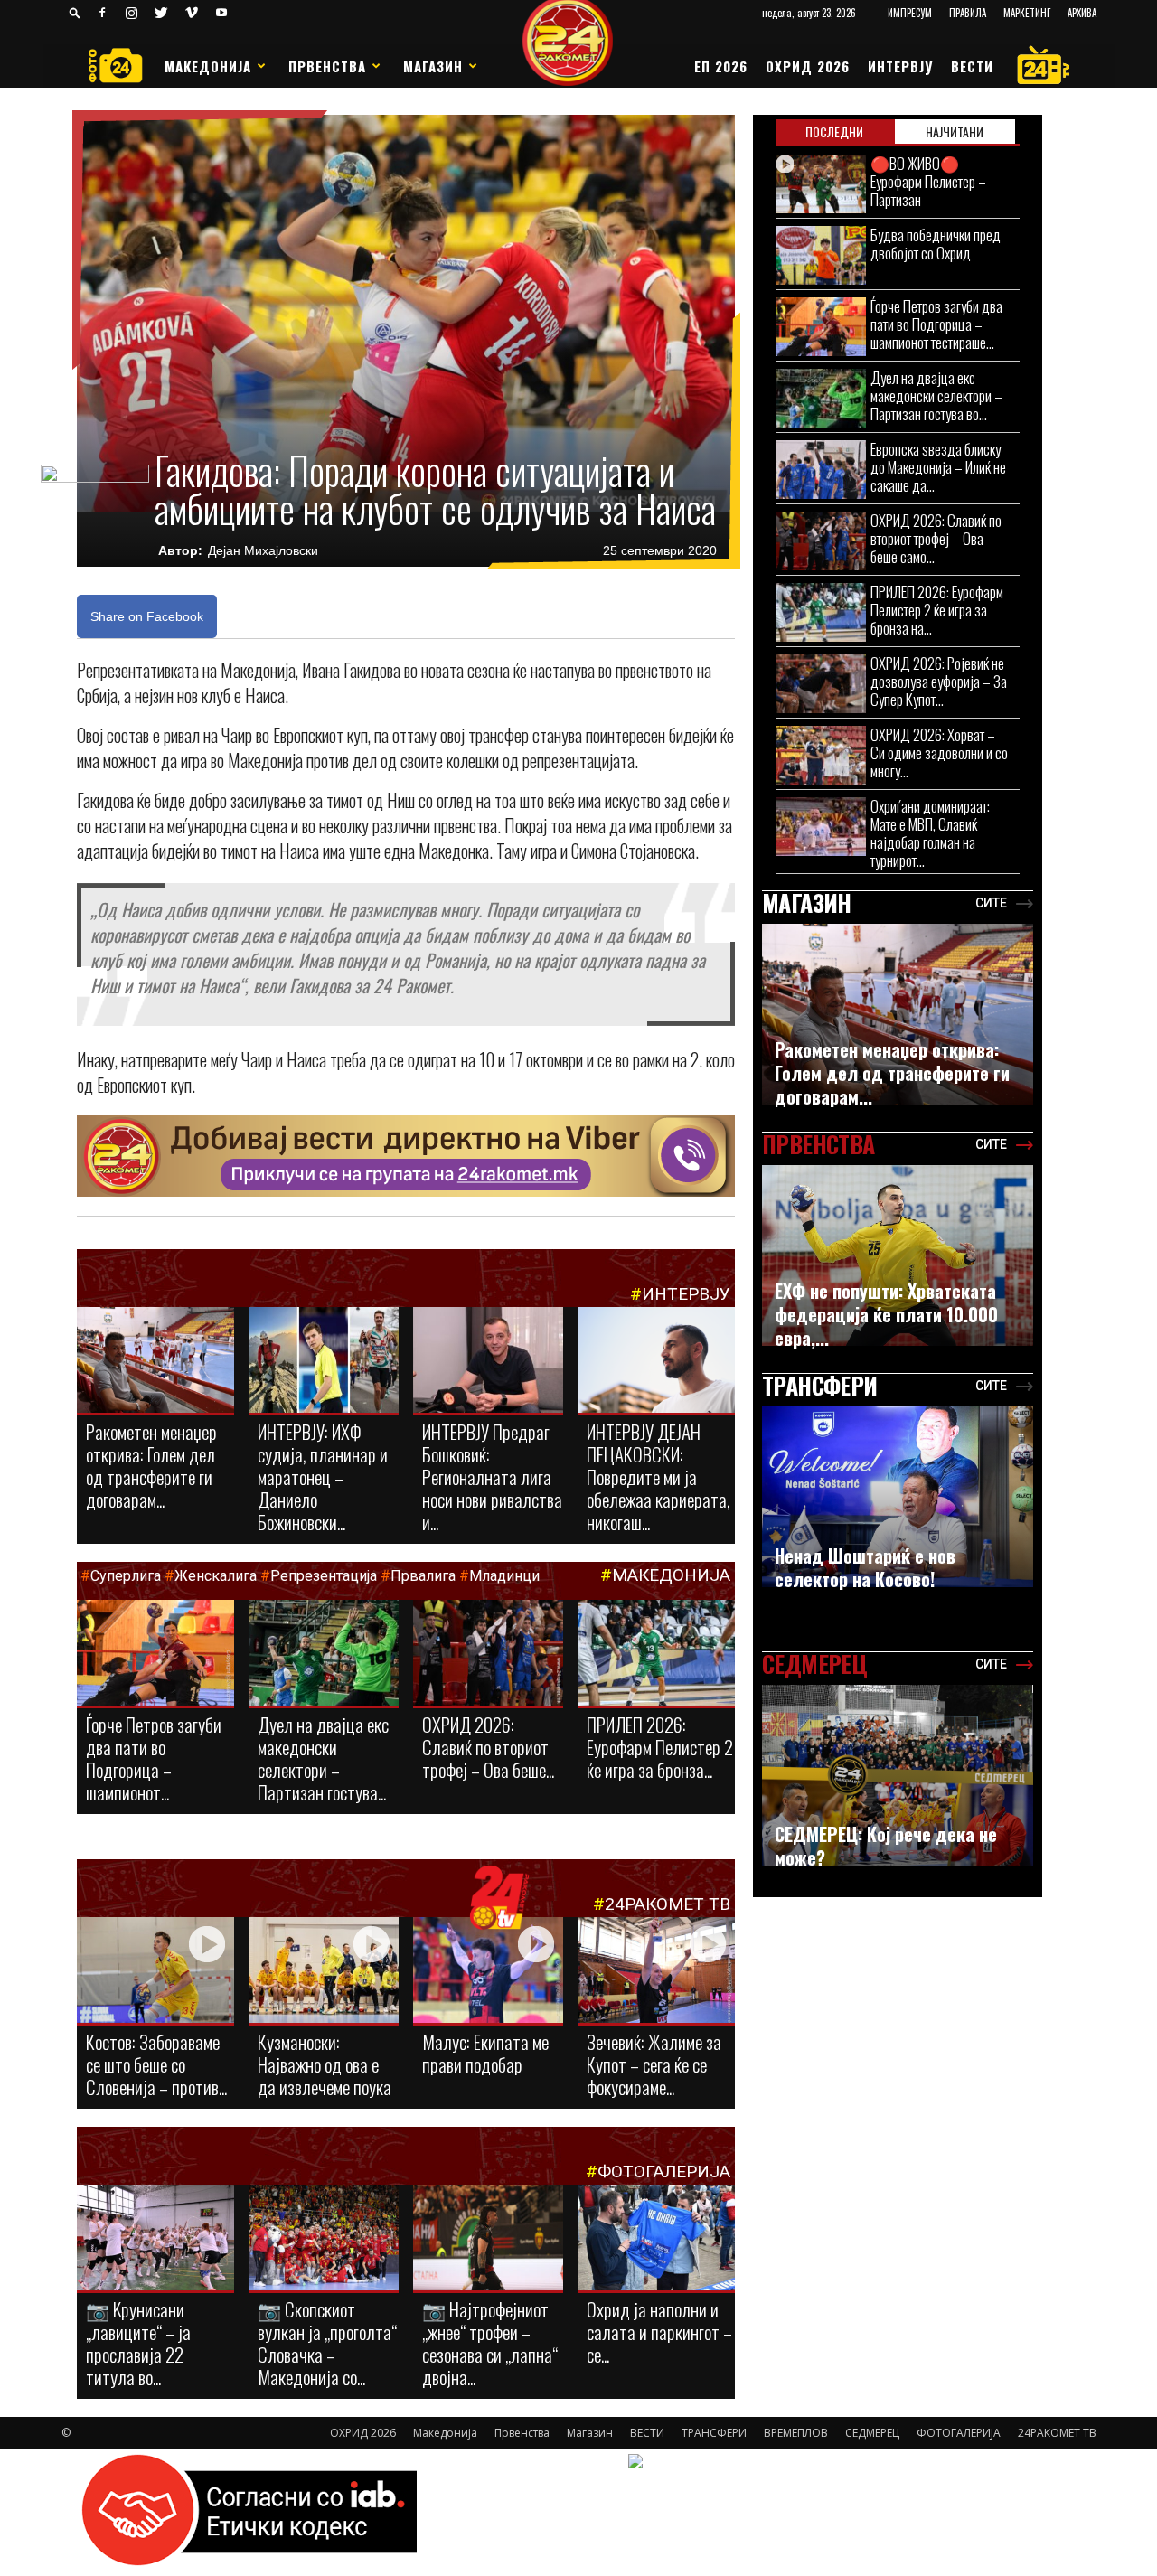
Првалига (423, 1576)
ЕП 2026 (721, 66)
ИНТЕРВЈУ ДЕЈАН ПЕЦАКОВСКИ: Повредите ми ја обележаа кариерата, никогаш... (658, 1476)
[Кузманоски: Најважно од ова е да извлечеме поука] (324, 1971)
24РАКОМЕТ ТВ (668, 1904)
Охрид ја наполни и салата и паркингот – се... (659, 2332)
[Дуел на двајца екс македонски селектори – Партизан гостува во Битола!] (324, 1654)
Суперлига (126, 1576)
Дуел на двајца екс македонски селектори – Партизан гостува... (323, 1758)
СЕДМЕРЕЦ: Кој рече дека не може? (886, 1846)
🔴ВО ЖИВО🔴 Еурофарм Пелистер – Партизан (928, 181)
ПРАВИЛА (968, 13)
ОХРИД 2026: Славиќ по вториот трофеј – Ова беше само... (936, 538)
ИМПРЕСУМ (910, 13)
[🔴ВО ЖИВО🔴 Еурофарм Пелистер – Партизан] (821, 184)
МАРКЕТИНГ (1027, 13)
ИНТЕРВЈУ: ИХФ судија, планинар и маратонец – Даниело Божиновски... (323, 1476)
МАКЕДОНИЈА (671, 1575)
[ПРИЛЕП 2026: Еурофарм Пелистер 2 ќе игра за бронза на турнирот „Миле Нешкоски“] (656, 1654)
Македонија (208, 66)
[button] (75, 12)
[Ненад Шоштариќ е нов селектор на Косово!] (898, 1497)
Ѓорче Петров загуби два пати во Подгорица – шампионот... (154, 1758)
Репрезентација (324, 1576)
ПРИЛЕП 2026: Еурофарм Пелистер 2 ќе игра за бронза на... (937, 610)
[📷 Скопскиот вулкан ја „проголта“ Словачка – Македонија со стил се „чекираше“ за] (324, 2239)
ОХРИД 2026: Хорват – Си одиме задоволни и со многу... (939, 752)
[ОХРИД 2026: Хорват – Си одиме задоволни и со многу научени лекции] (821, 755)
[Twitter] (162, 13)
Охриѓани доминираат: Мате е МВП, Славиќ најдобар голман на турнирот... (930, 833)
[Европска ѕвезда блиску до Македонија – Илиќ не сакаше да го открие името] (821, 470)
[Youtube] (221, 13)
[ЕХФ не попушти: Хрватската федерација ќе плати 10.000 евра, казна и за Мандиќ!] (898, 1255)
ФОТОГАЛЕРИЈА (664, 2172)
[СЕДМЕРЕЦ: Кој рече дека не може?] (898, 1776)
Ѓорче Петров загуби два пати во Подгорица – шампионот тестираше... (936, 324)
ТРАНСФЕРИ (714, 2433)
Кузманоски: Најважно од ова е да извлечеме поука (325, 2064)
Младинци (504, 1576)
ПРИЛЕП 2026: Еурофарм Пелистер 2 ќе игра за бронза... (660, 1747)
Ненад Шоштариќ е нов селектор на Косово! (865, 1567)
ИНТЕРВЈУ (900, 66)
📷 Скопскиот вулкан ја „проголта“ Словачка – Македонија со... (327, 2343)
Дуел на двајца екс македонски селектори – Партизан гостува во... (936, 395)
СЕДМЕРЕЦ (872, 2433)
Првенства (327, 66)
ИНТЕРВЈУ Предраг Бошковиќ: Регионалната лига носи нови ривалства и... (492, 1476)
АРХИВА (1082, 13)
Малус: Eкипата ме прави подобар (485, 2053)
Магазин (433, 66)
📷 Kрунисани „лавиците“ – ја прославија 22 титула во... (138, 2343)
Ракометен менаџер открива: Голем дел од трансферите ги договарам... (151, 1465)
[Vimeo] (192, 13)
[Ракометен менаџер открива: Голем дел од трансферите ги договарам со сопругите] (155, 1361)
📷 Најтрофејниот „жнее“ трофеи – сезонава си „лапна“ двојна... (490, 2343)
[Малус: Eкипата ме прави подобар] (488, 1971)
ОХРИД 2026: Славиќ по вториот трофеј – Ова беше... (488, 1747)
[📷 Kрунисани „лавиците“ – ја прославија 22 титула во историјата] (155, 2241)
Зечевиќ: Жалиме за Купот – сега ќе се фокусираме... (654, 2064)
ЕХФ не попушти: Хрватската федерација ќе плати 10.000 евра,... (886, 1314)
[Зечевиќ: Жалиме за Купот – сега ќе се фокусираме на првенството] (656, 1973)
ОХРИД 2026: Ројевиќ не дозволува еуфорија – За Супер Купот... (939, 681)
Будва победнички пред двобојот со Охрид (936, 244)
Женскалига (217, 1576)
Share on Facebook (147, 616)
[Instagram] (132, 13)
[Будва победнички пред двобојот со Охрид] (821, 255)
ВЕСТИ (972, 66)
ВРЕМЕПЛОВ (796, 2433)
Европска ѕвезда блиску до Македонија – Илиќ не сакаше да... (938, 467)
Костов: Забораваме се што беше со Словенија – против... (156, 2064)
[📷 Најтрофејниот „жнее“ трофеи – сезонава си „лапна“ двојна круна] (488, 2239)
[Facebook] (102, 13)
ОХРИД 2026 (808, 66)
